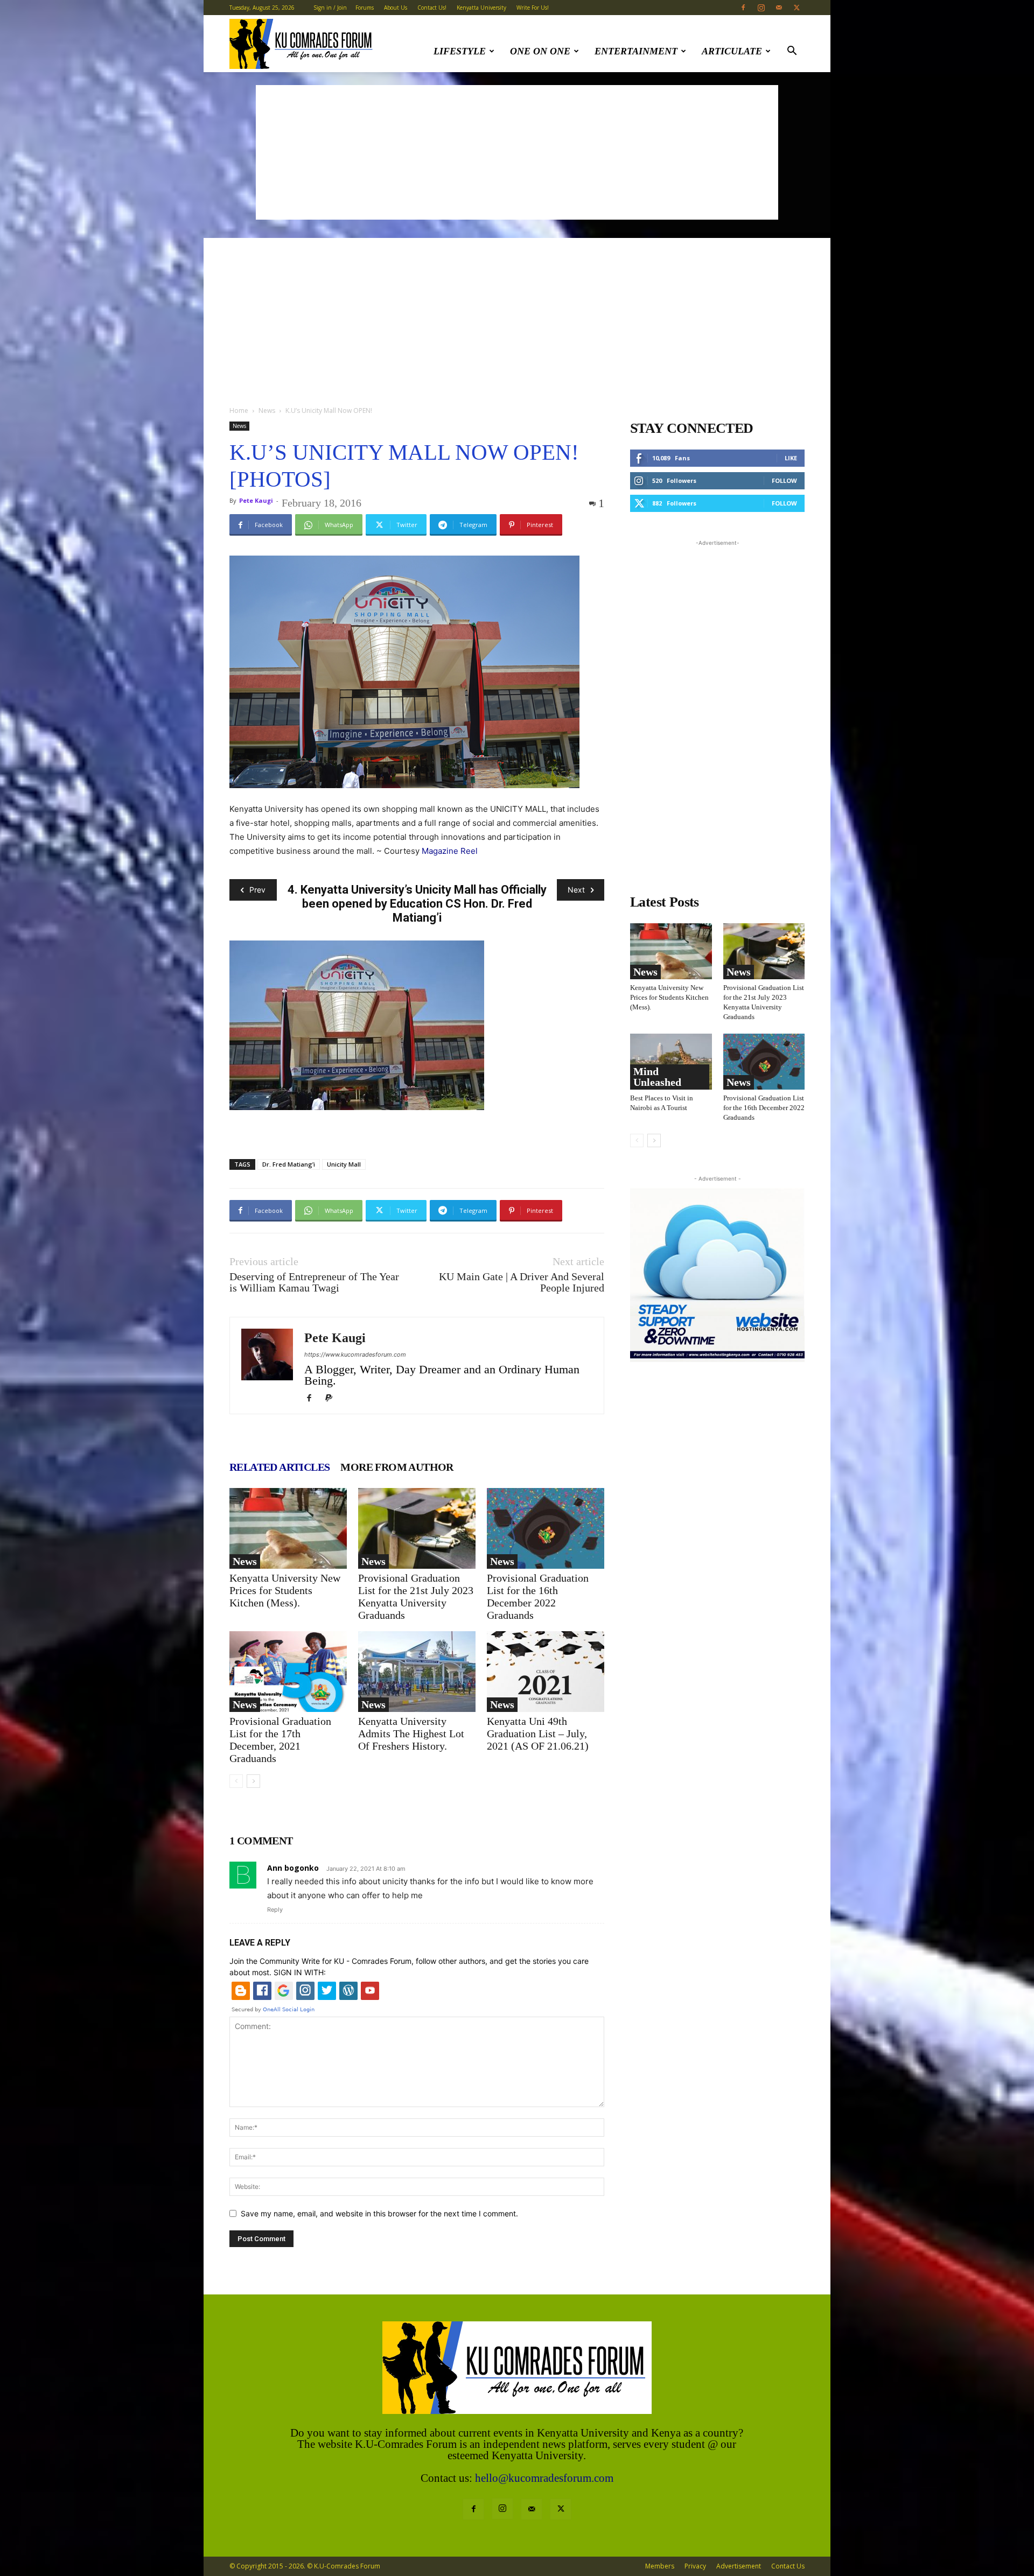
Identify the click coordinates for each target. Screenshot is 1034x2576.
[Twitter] (797, 8)
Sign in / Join (330, 8)
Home (239, 410)
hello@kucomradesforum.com (544, 2478)
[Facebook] (743, 8)
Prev (257, 890)
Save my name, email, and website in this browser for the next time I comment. (379, 2213)
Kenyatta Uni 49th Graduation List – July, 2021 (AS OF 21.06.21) (538, 1733)
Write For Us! (533, 8)
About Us (396, 8)
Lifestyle (460, 51)
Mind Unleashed (657, 1077)
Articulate (732, 51)
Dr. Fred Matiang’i (289, 1164)
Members (660, 2566)
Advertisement (739, 2566)
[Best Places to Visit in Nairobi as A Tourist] (671, 1062)
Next (576, 890)
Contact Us (788, 2566)
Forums (365, 8)
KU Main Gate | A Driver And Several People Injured (522, 1282)
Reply (275, 1910)
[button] (792, 52)
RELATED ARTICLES (280, 1467)
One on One (540, 51)
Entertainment (636, 51)
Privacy (695, 2566)
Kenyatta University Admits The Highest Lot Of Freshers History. (411, 1733)
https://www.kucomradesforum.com (355, 1354)
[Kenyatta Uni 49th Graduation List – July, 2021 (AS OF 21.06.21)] (546, 1672)
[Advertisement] (517, 152)
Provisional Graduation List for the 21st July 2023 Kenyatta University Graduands (416, 1596)
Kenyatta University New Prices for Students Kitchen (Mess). (285, 1590)
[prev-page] (236, 1781)
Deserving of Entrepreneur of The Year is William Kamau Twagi (314, 1282)
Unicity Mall (344, 1164)
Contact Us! (432, 8)
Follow (784, 480)
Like (791, 458)
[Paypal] (333, 1399)
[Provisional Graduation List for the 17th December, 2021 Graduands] (288, 1672)
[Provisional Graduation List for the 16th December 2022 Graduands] (546, 1528)
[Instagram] (761, 8)
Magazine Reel (450, 851)
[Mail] (779, 8)
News (267, 410)
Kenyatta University (481, 8)
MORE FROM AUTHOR (397, 1467)
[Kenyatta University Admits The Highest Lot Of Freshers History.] (417, 1672)
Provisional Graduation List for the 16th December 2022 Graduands (538, 1596)
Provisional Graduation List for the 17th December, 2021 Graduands (280, 1740)
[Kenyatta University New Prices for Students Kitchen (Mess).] (288, 1528)
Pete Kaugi (256, 500)
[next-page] (253, 1781)
